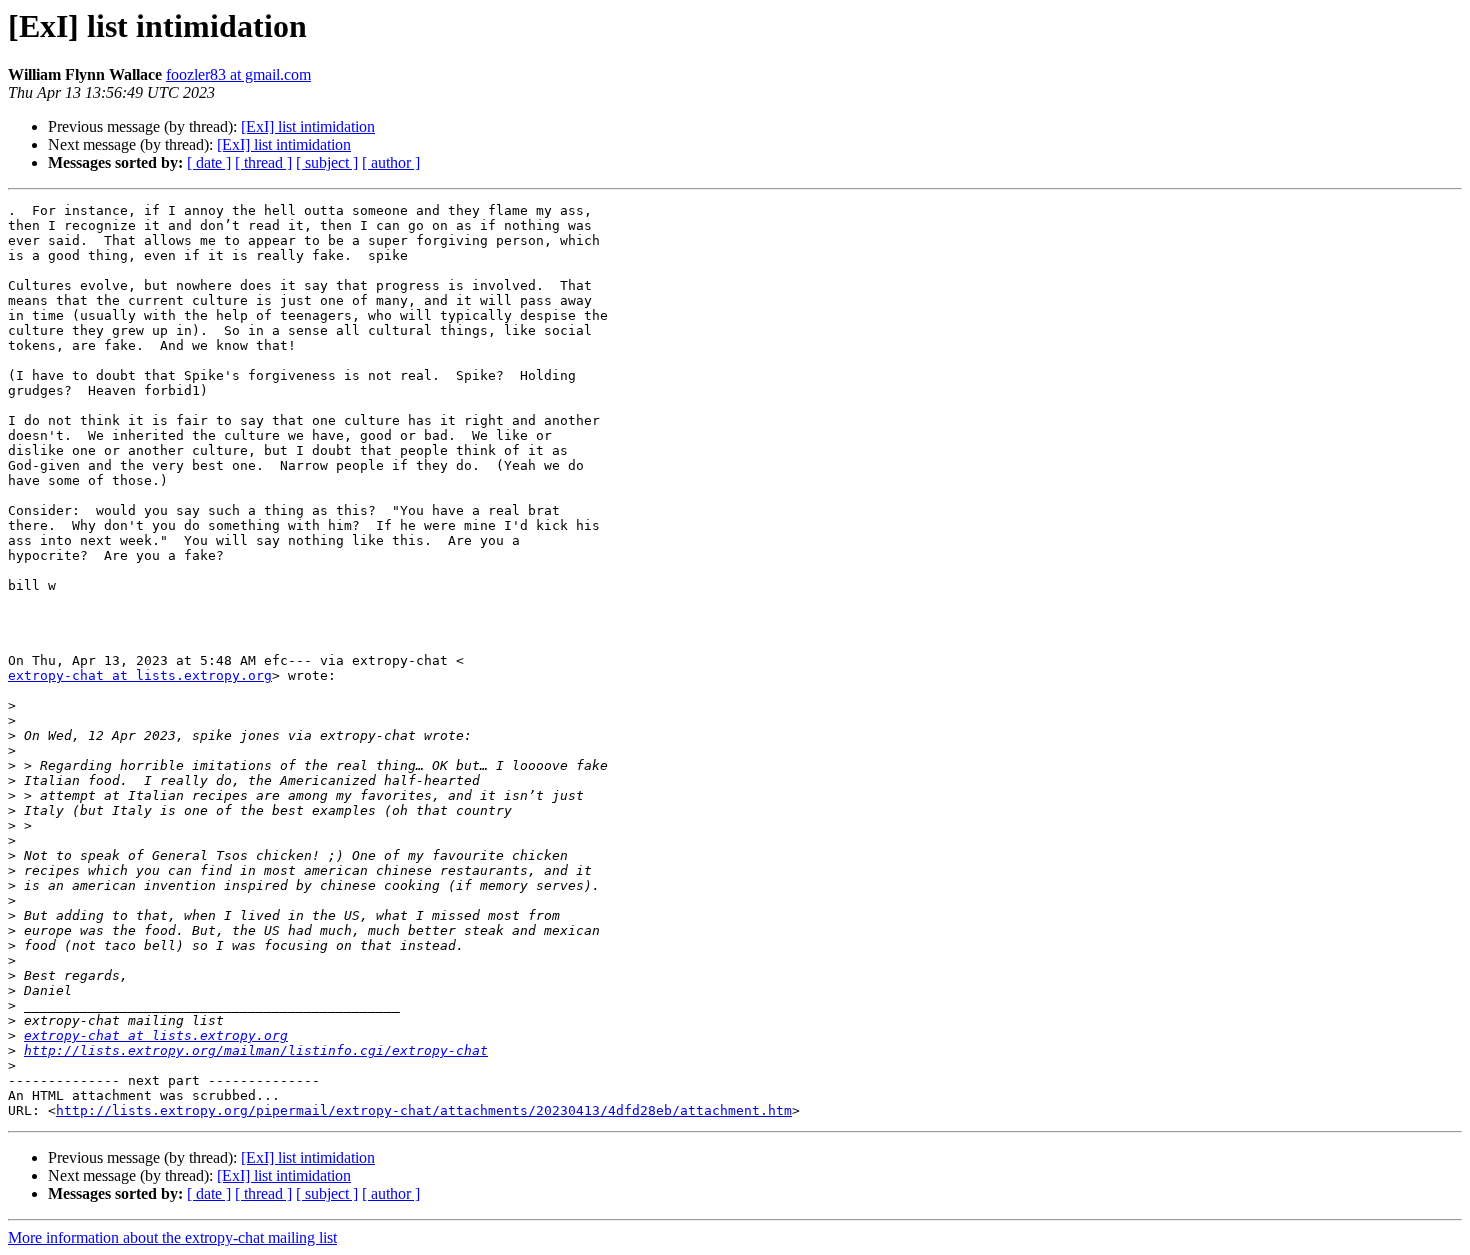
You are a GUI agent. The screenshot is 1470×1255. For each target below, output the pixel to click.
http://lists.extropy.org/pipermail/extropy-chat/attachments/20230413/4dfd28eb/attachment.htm (424, 1110)
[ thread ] (263, 162)
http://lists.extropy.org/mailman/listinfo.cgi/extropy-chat (256, 1050)
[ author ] (391, 162)
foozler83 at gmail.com (238, 74)
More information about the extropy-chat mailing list (172, 1237)
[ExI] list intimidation (308, 126)
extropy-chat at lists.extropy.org (140, 675)
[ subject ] (327, 162)
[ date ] (209, 162)
